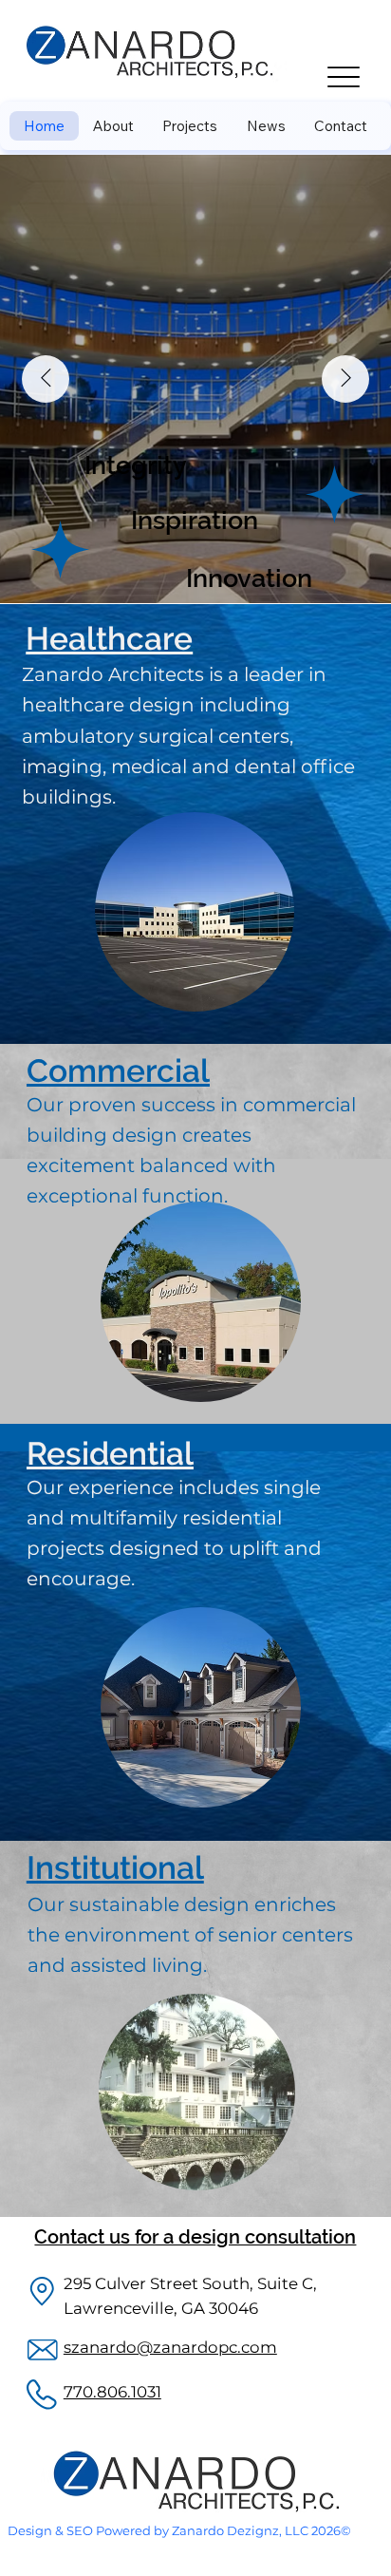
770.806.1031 (112, 2392)
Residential (110, 1454)
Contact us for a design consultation (195, 2237)
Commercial (118, 1071)
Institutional (115, 1868)
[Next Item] (345, 379)
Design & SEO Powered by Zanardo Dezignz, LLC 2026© (179, 2530)
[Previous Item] (46, 379)
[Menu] (343, 77)
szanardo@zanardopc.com (170, 2347)
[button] (190, 126)
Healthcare (109, 639)
